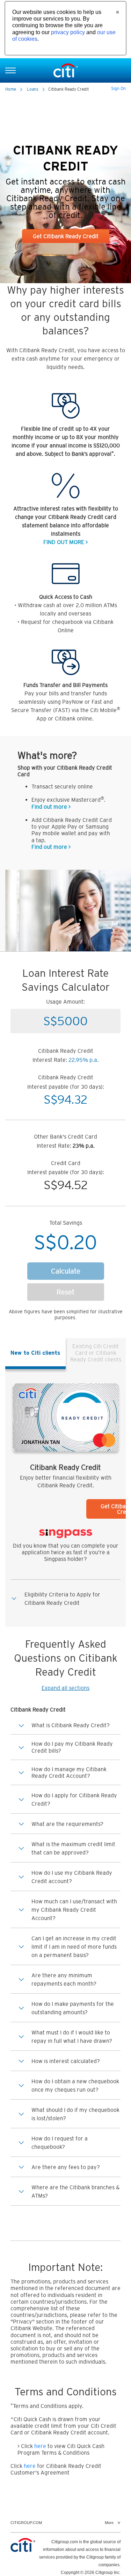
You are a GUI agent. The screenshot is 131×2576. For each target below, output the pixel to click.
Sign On (118, 89)
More (109, 2523)
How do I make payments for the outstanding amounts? (73, 2008)
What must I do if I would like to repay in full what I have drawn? (72, 2037)
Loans (33, 89)
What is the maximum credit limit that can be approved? (73, 1848)
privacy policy (68, 32)
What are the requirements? (67, 1824)
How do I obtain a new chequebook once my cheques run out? (75, 2085)
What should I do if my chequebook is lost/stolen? (75, 2114)
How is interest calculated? (66, 2061)
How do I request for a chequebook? (60, 2143)
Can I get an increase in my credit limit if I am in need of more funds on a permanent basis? (74, 1947)
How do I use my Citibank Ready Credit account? (72, 1877)
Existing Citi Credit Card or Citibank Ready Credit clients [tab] (96, 1353)
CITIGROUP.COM (26, 2523)
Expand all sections (65, 1688)
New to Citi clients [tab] (35, 1353)
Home (11, 89)
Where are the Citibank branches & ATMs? (75, 2191)
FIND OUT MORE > (65, 542)
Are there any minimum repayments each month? (64, 1979)
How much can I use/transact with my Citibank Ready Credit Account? (74, 1910)
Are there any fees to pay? (66, 2167)
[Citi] (66, 70)
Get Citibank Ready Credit (66, 236)
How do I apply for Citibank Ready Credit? (74, 1799)
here (40, 2446)
